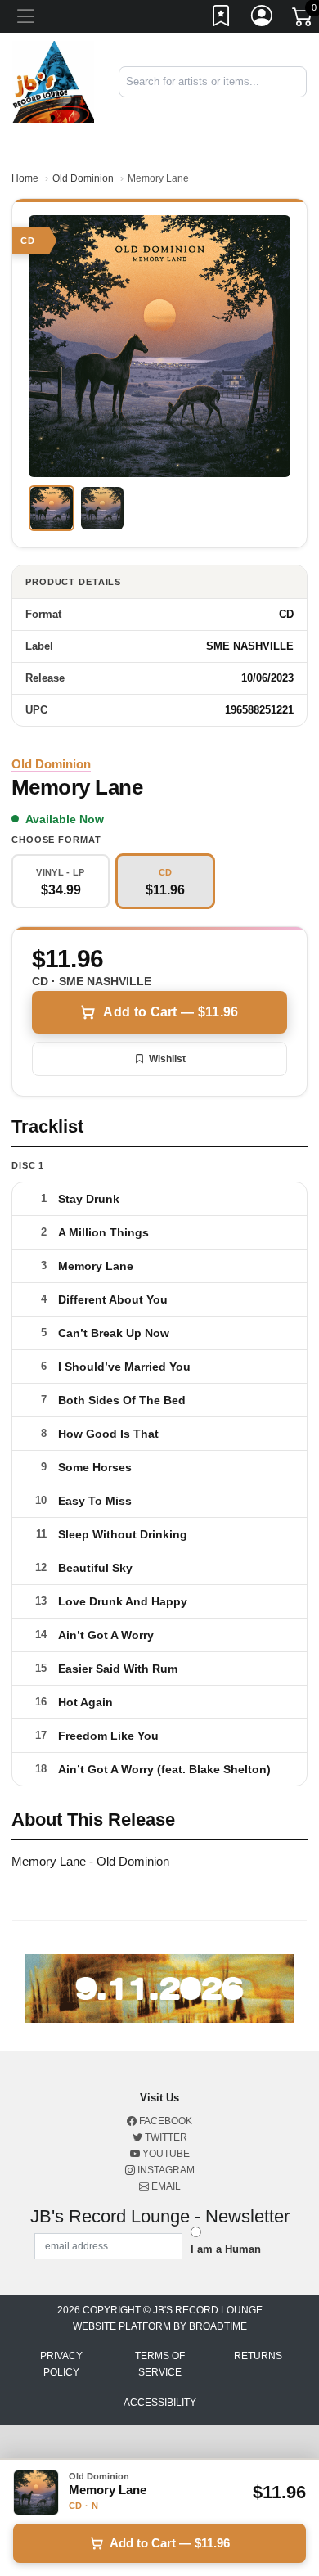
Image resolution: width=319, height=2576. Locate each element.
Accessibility (160, 2403)
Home (25, 178)
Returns (258, 2356)
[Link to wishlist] (222, 19)
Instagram (165, 2170)
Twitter (165, 2137)
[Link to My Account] (263, 19)
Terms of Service (160, 2364)
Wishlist (167, 1059)
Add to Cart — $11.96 (171, 1012)
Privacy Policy (61, 2364)
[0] (303, 20)
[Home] (53, 81)
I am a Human (226, 2249)
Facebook (164, 2121)
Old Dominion (83, 178)
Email (165, 2186)
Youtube (165, 2154)
